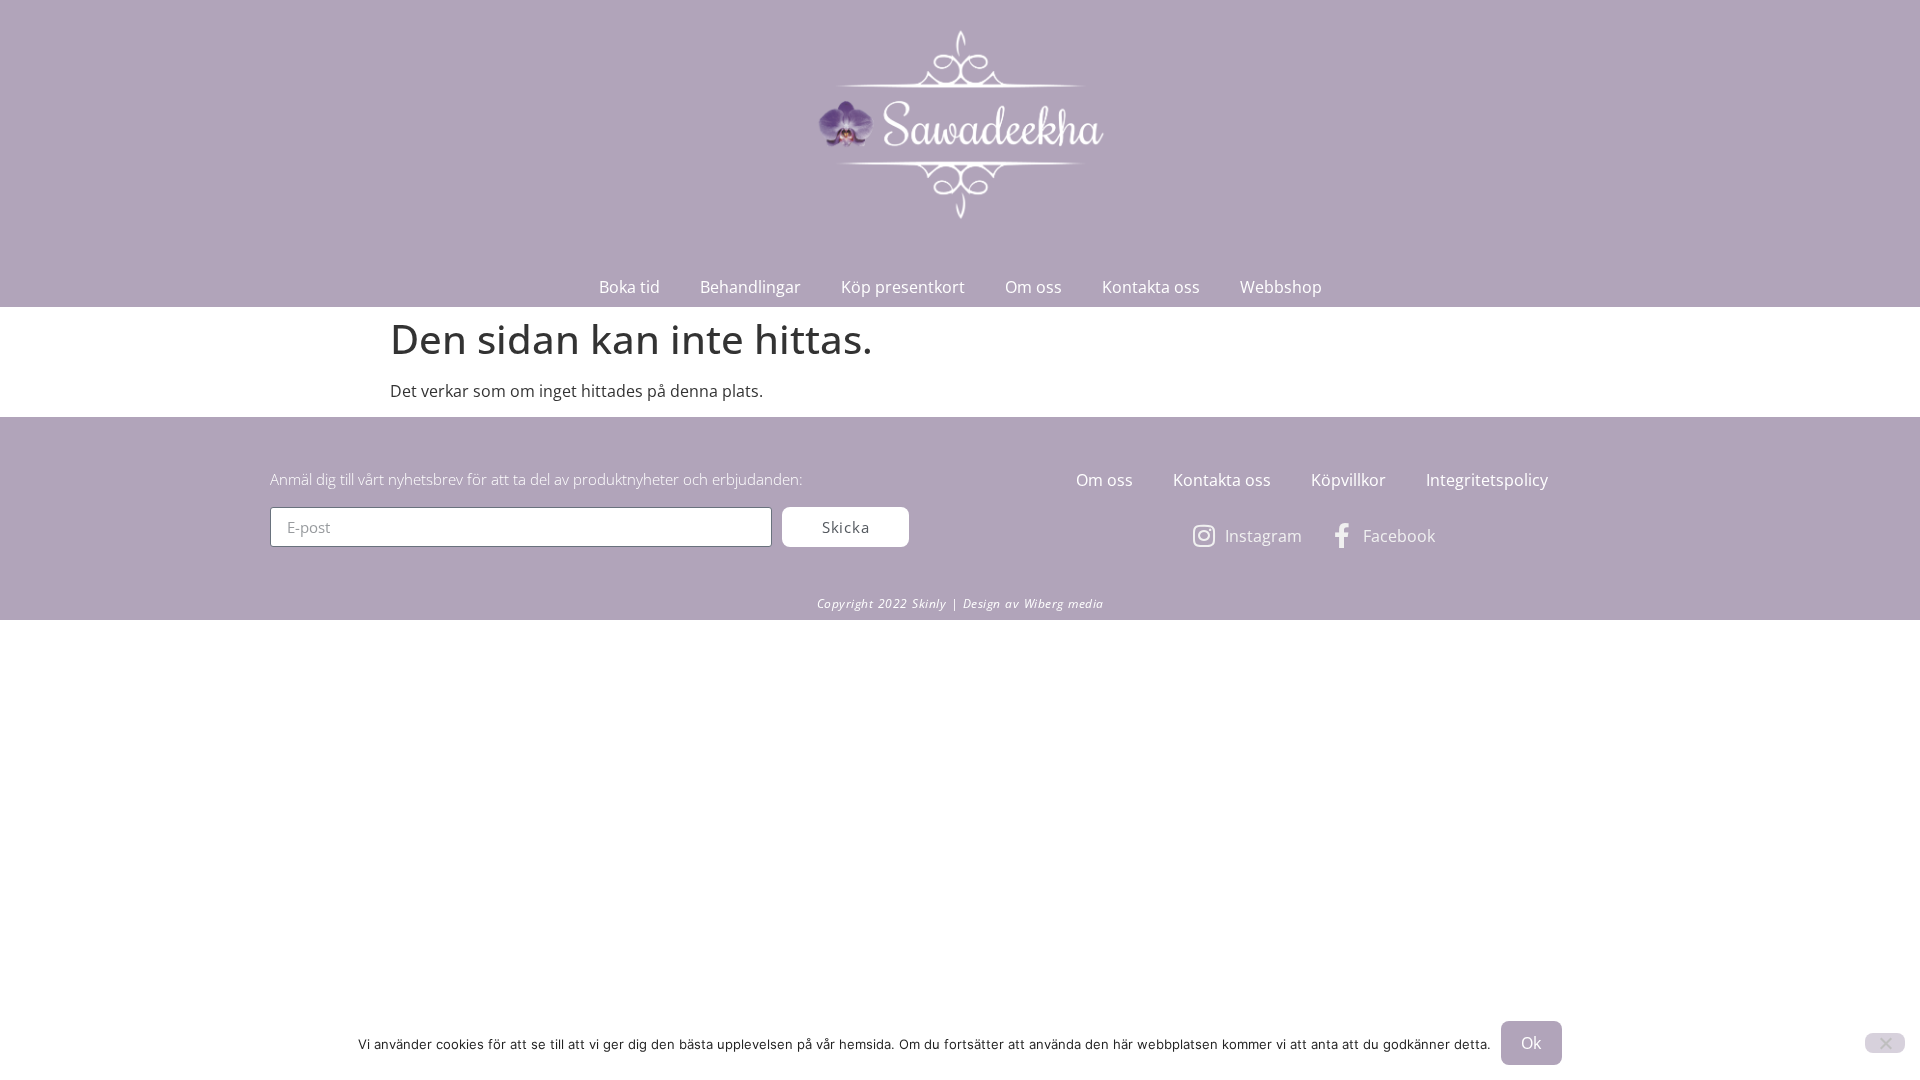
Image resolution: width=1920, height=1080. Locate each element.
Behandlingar (750, 287)
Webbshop (1281, 287)
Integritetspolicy (1487, 480)
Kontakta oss (1151, 287)
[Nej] (1885, 1043)
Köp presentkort (903, 287)
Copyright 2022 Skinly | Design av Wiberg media (960, 603)
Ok (1532, 1043)
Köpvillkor (1348, 480)
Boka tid (629, 287)
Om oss (1033, 287)
